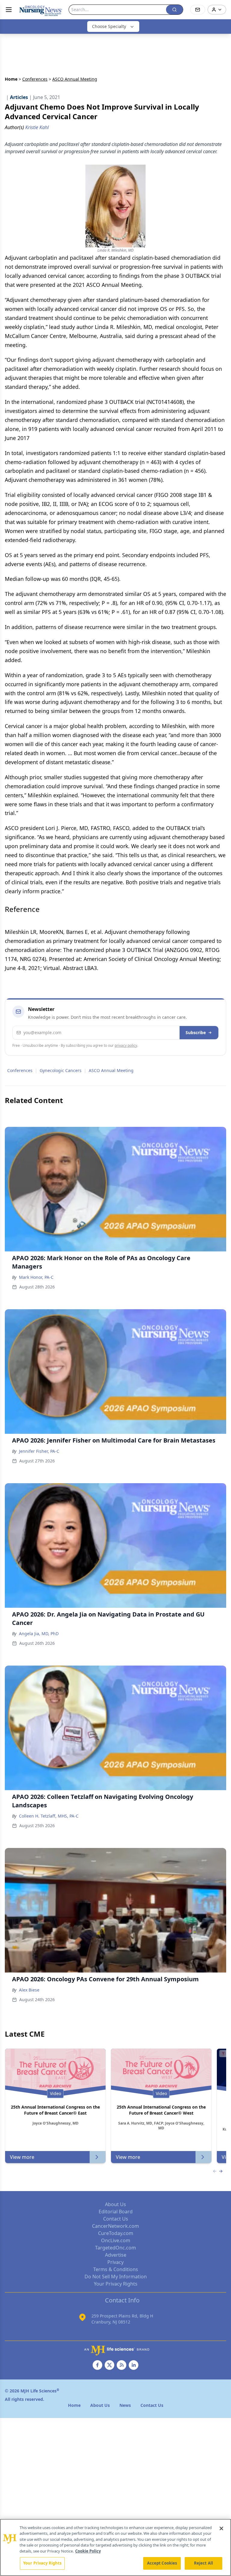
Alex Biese (29, 1990)
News (125, 2405)
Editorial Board (116, 2212)
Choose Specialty (109, 26)
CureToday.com (116, 2233)
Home (11, 79)
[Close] (221, 2528)
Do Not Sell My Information (116, 2277)
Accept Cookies (162, 2563)
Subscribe (196, 1032)
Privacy (115, 2262)
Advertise (116, 2255)
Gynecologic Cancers (61, 1070)
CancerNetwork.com (115, 2226)
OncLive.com (116, 2240)
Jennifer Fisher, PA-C (39, 1451)
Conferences (35, 79)
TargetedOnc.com (115, 2248)
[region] (115, 2547)
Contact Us (116, 2219)
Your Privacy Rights (116, 2284)
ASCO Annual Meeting (111, 1070)
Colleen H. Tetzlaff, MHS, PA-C (49, 1816)
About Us (115, 2204)
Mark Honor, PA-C (36, 1277)
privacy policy (126, 1045)
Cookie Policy (88, 2551)
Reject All (203, 2563)
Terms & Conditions (116, 2269)
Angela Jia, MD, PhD (39, 1634)
